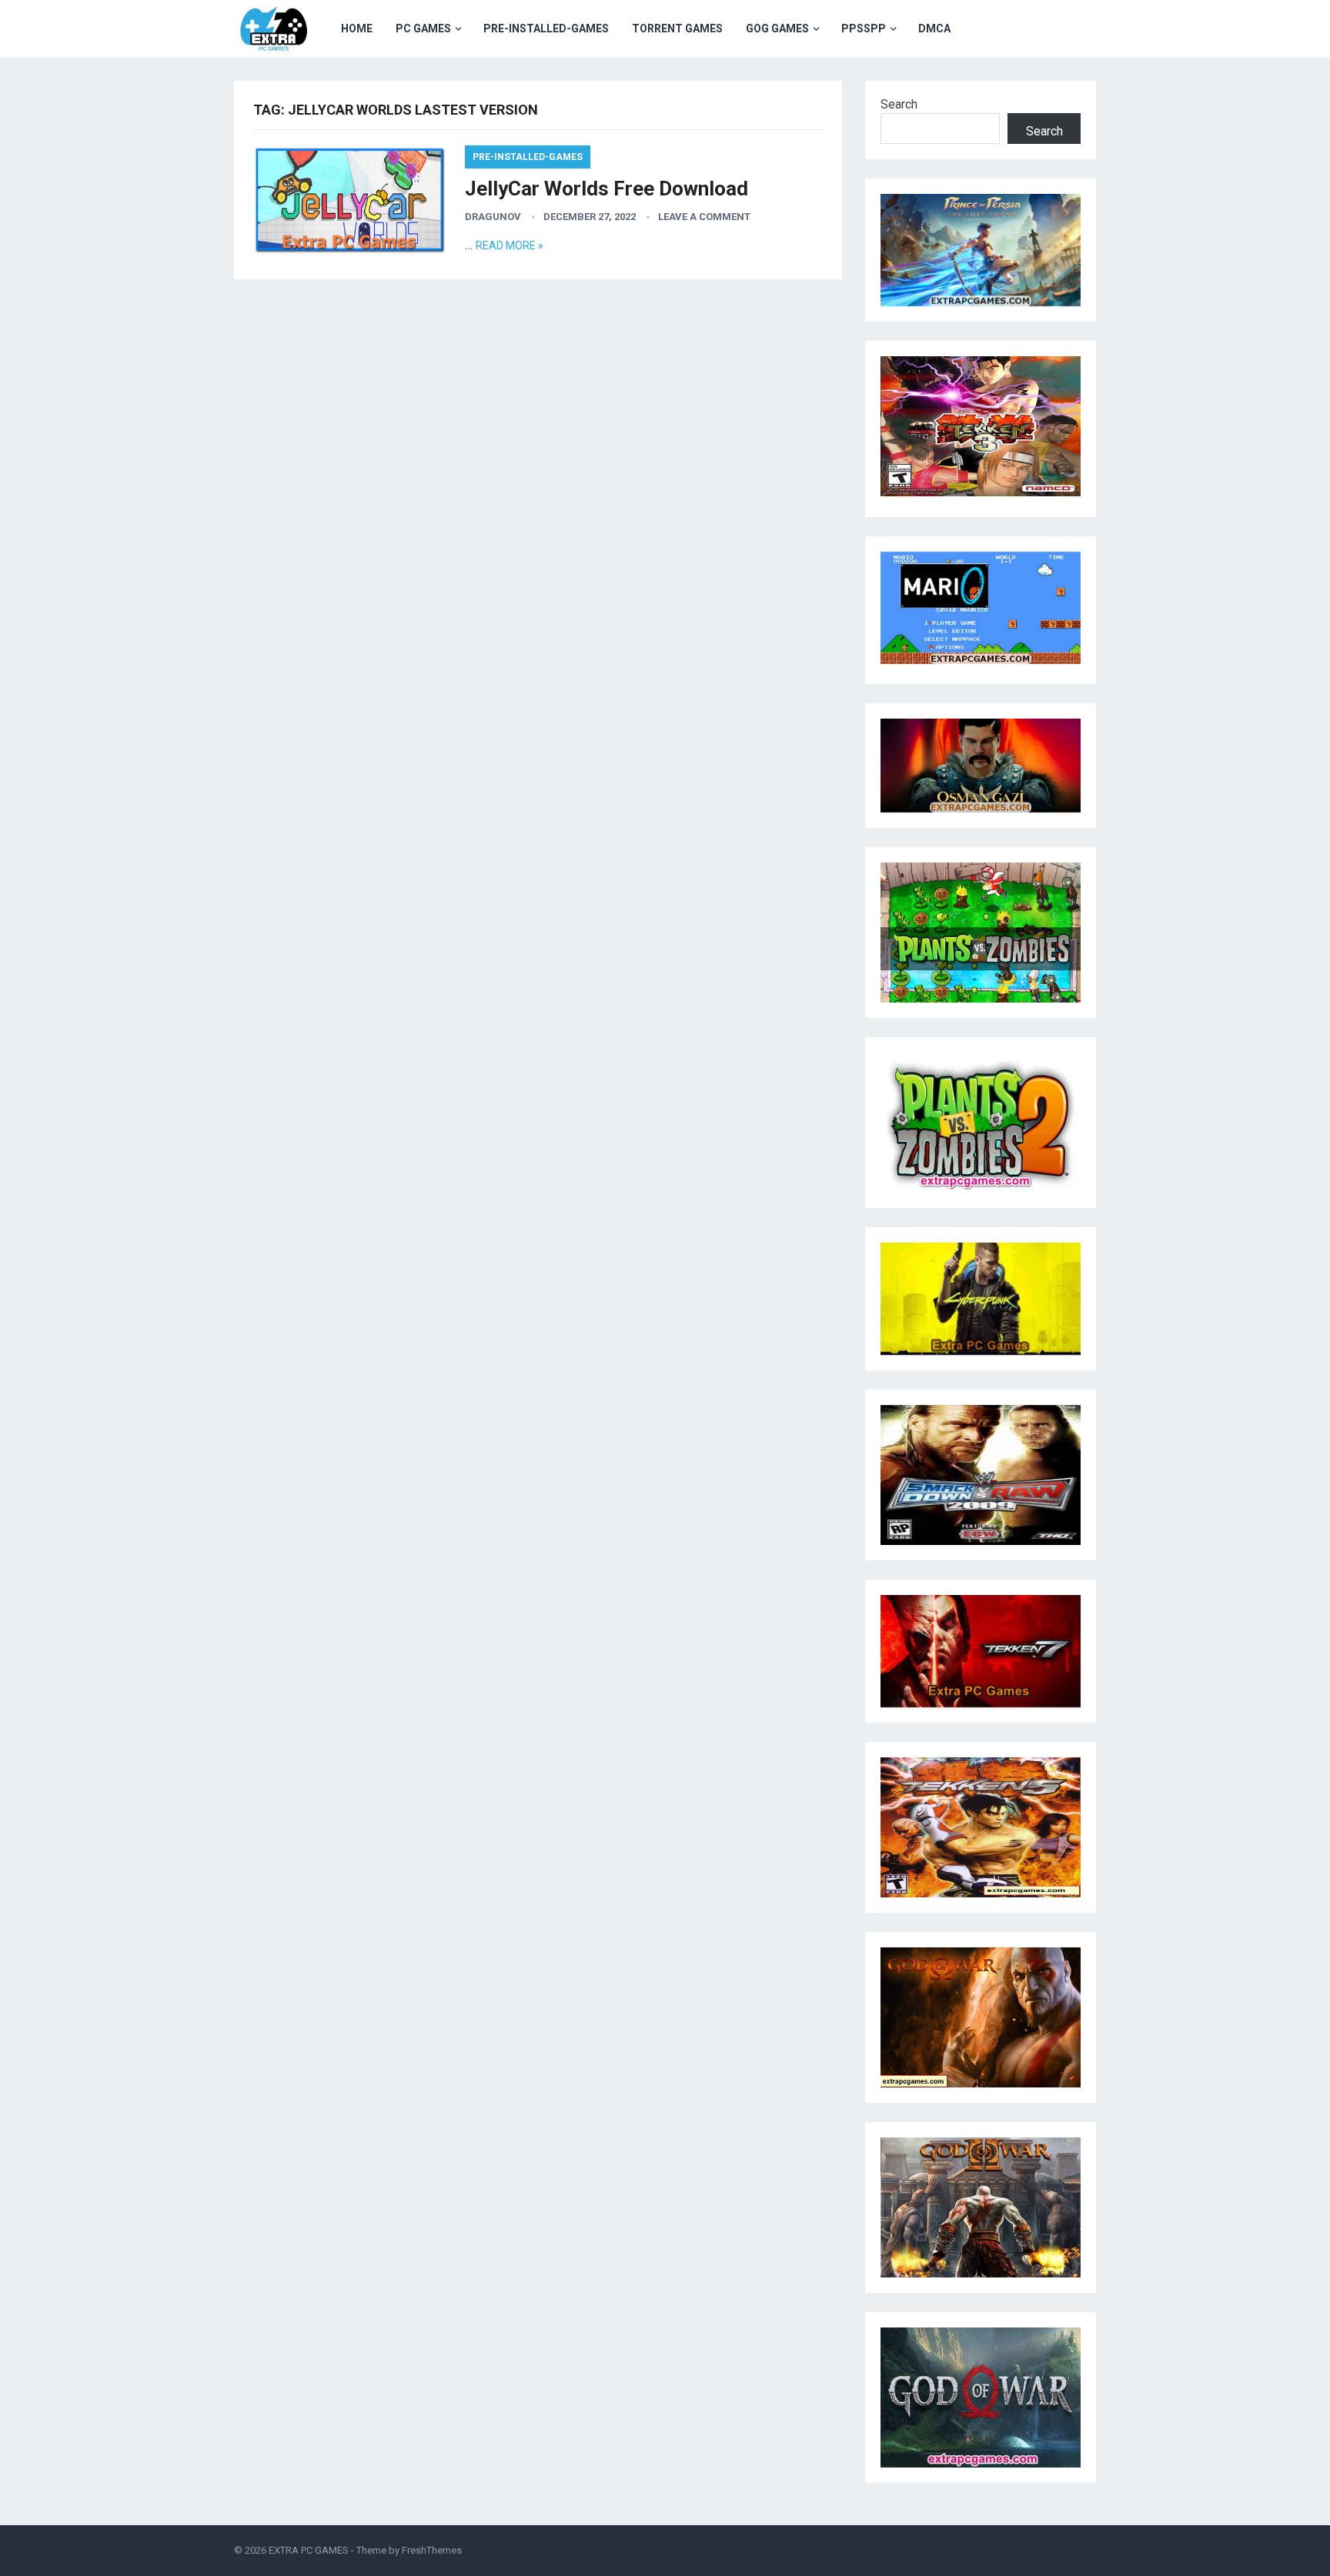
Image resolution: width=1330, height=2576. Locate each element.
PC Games (423, 28)
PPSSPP (864, 28)
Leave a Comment (704, 217)
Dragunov (493, 217)
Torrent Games (677, 28)
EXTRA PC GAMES (309, 2550)
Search (899, 104)
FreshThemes (432, 2550)
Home (357, 28)
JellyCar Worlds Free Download (607, 189)
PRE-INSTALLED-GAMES (546, 28)
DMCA (934, 28)
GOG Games (777, 28)
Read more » (510, 245)
